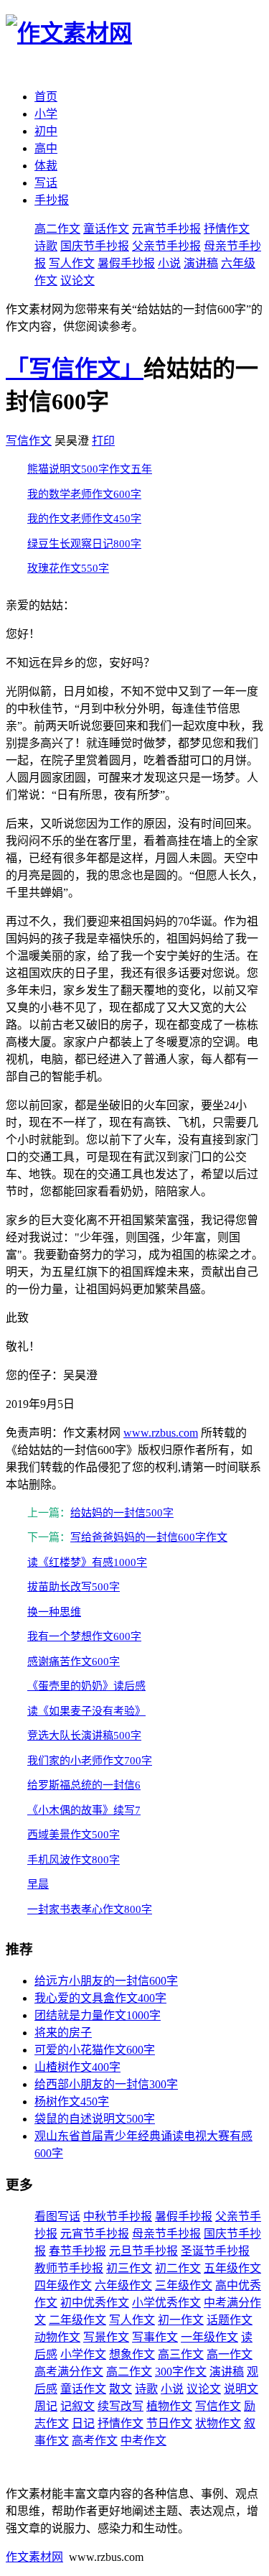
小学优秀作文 (166, 2303)
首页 (46, 97)
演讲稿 (201, 263)
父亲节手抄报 (166, 246)
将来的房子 (63, 2033)
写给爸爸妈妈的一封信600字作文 (149, 1537)
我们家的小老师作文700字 (90, 1761)
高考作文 (95, 2441)
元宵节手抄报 (166, 229)
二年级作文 (77, 2320)
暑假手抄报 (126, 263)
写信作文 (29, 441)
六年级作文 (123, 2285)
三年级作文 (184, 2285)
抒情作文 (227, 229)
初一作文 (181, 2320)
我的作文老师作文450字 (84, 519)
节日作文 (169, 2423)
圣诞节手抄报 (215, 2251)
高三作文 (181, 2354)
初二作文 (178, 2268)
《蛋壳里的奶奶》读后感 (86, 1686)
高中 (46, 148)
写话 (46, 183)
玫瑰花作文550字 (68, 568)
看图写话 (57, 2216)
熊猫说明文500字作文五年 (90, 469)
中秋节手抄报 (118, 2216)
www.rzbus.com (161, 1433)
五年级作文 (232, 2268)
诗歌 (46, 246)
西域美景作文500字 (74, 1835)
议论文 (77, 281)
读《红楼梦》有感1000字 (87, 1562)
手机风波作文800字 (74, 1860)
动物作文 (57, 2337)
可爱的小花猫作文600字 (95, 2050)
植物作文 (169, 2406)
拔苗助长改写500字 (74, 1587)
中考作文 (143, 2441)
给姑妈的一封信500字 (122, 1513)
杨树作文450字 (72, 2102)
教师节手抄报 (69, 2268)
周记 (46, 2406)
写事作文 (155, 2337)
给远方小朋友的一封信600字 (106, 1981)
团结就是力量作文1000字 (98, 2015)
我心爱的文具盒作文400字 (100, 1998)
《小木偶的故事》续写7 (84, 1810)
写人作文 (72, 263)
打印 (103, 441)
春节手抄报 (77, 2251)
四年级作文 (63, 2285)
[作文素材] (69, 33)
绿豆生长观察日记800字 (84, 544)
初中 (46, 131)
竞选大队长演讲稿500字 (84, 1736)
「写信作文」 (75, 369)
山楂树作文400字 (77, 2067)
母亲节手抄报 (166, 2234)
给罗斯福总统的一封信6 (84, 1785)
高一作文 (230, 2354)
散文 (121, 2389)
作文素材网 (34, 2557)
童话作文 (106, 229)
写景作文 (106, 2337)
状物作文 (218, 2423)
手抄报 (52, 200)
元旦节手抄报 (143, 2251)
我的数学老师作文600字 (84, 494)
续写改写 (121, 2406)
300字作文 (181, 2372)
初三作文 (129, 2268)
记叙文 (77, 2406)
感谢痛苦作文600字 (74, 1662)
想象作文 (132, 2354)
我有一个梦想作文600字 (84, 1636)
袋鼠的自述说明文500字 (95, 2119)
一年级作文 (209, 2337)
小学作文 (83, 2354)
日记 (83, 2423)
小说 (169, 263)
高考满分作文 (69, 2372)
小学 (46, 114)
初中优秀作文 (95, 2303)
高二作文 (57, 229)
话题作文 (230, 2320)
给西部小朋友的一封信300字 (106, 2084)
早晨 (38, 1884)
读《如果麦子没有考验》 (86, 1711)
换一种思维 (54, 1612)
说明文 (241, 2389)
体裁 (46, 166)
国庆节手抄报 (95, 246)
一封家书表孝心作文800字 (90, 1909)
